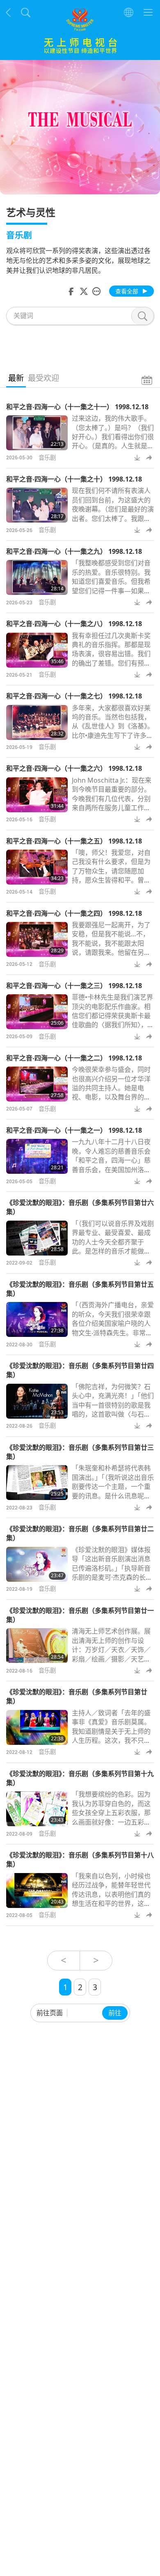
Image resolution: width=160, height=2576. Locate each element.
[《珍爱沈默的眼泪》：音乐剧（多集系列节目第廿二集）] (37, 1564)
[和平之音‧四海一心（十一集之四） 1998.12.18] (37, 939)
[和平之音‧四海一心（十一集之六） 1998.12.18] (37, 795)
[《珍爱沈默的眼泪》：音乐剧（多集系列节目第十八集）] (37, 1891)
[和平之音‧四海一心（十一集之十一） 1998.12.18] (37, 433)
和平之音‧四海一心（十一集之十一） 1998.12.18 (77, 407)
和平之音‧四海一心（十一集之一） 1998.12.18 (74, 1130)
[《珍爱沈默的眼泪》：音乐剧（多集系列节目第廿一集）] (37, 1646)
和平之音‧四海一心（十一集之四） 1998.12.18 (74, 913)
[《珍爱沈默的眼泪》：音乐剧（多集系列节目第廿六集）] (37, 1238)
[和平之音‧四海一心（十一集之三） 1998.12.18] (37, 1012)
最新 (16, 378)
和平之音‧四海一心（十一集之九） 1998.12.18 (74, 551)
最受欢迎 (43, 378)
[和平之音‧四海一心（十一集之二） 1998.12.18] (37, 1084)
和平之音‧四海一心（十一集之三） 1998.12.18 (74, 986)
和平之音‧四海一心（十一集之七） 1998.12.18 (74, 696)
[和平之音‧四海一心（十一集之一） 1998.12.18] (37, 1156)
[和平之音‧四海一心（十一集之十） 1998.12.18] (37, 505)
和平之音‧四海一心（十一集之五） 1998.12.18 (74, 841)
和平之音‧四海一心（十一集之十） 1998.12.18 (74, 479)
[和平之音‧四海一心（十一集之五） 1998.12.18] (37, 867)
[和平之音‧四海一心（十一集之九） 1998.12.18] (37, 577)
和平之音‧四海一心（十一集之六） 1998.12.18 (74, 768)
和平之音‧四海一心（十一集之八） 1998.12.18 (74, 624)
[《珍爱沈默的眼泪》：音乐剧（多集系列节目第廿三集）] (37, 1483)
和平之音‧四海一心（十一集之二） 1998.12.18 (74, 1058)
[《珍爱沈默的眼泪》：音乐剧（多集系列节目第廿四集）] (37, 1401)
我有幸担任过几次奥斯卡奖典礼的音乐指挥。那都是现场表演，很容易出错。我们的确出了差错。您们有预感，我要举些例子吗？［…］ (114, 654)
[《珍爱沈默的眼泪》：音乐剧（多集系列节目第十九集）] (37, 1809)
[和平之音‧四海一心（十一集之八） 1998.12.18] (37, 650)
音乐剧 (47, 457)
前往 (115, 2013)
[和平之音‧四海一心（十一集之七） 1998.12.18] (37, 722)
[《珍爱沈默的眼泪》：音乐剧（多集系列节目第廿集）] (37, 1727)
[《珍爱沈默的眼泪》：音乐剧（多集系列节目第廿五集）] (37, 1319)
